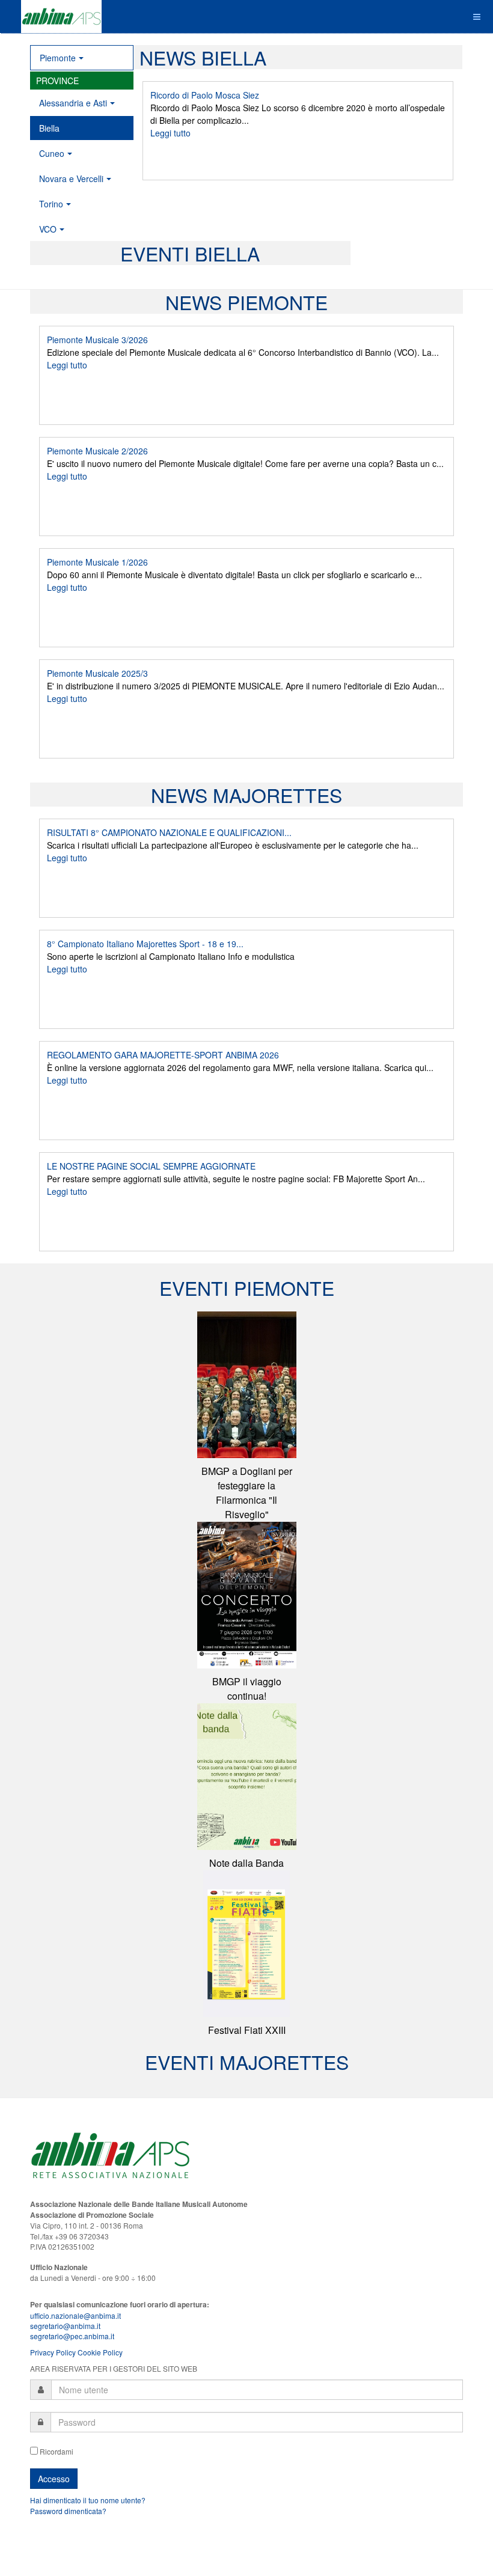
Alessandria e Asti (73, 103)
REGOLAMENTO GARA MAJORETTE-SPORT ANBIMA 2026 (163, 1055)
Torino (51, 204)
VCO (48, 229)
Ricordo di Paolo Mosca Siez (205, 95)
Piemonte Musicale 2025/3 (97, 673)
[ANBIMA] (61, 17)
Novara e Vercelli (71, 179)
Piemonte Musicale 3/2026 (97, 340)
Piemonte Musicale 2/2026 (97, 451)
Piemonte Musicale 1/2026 (97, 562)
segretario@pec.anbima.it (72, 2336)
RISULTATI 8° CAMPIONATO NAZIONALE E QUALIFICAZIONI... (169, 832)
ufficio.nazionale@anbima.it (75, 2315)
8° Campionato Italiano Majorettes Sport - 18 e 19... (145, 944)
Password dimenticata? (68, 2511)
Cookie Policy (100, 2352)
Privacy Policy (53, 2352)
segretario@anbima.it (65, 2326)
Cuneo (52, 153)
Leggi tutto (170, 133)
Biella (49, 128)
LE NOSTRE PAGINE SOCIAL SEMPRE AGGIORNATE (151, 1166)
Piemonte (58, 58)
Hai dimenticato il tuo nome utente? (88, 2500)
